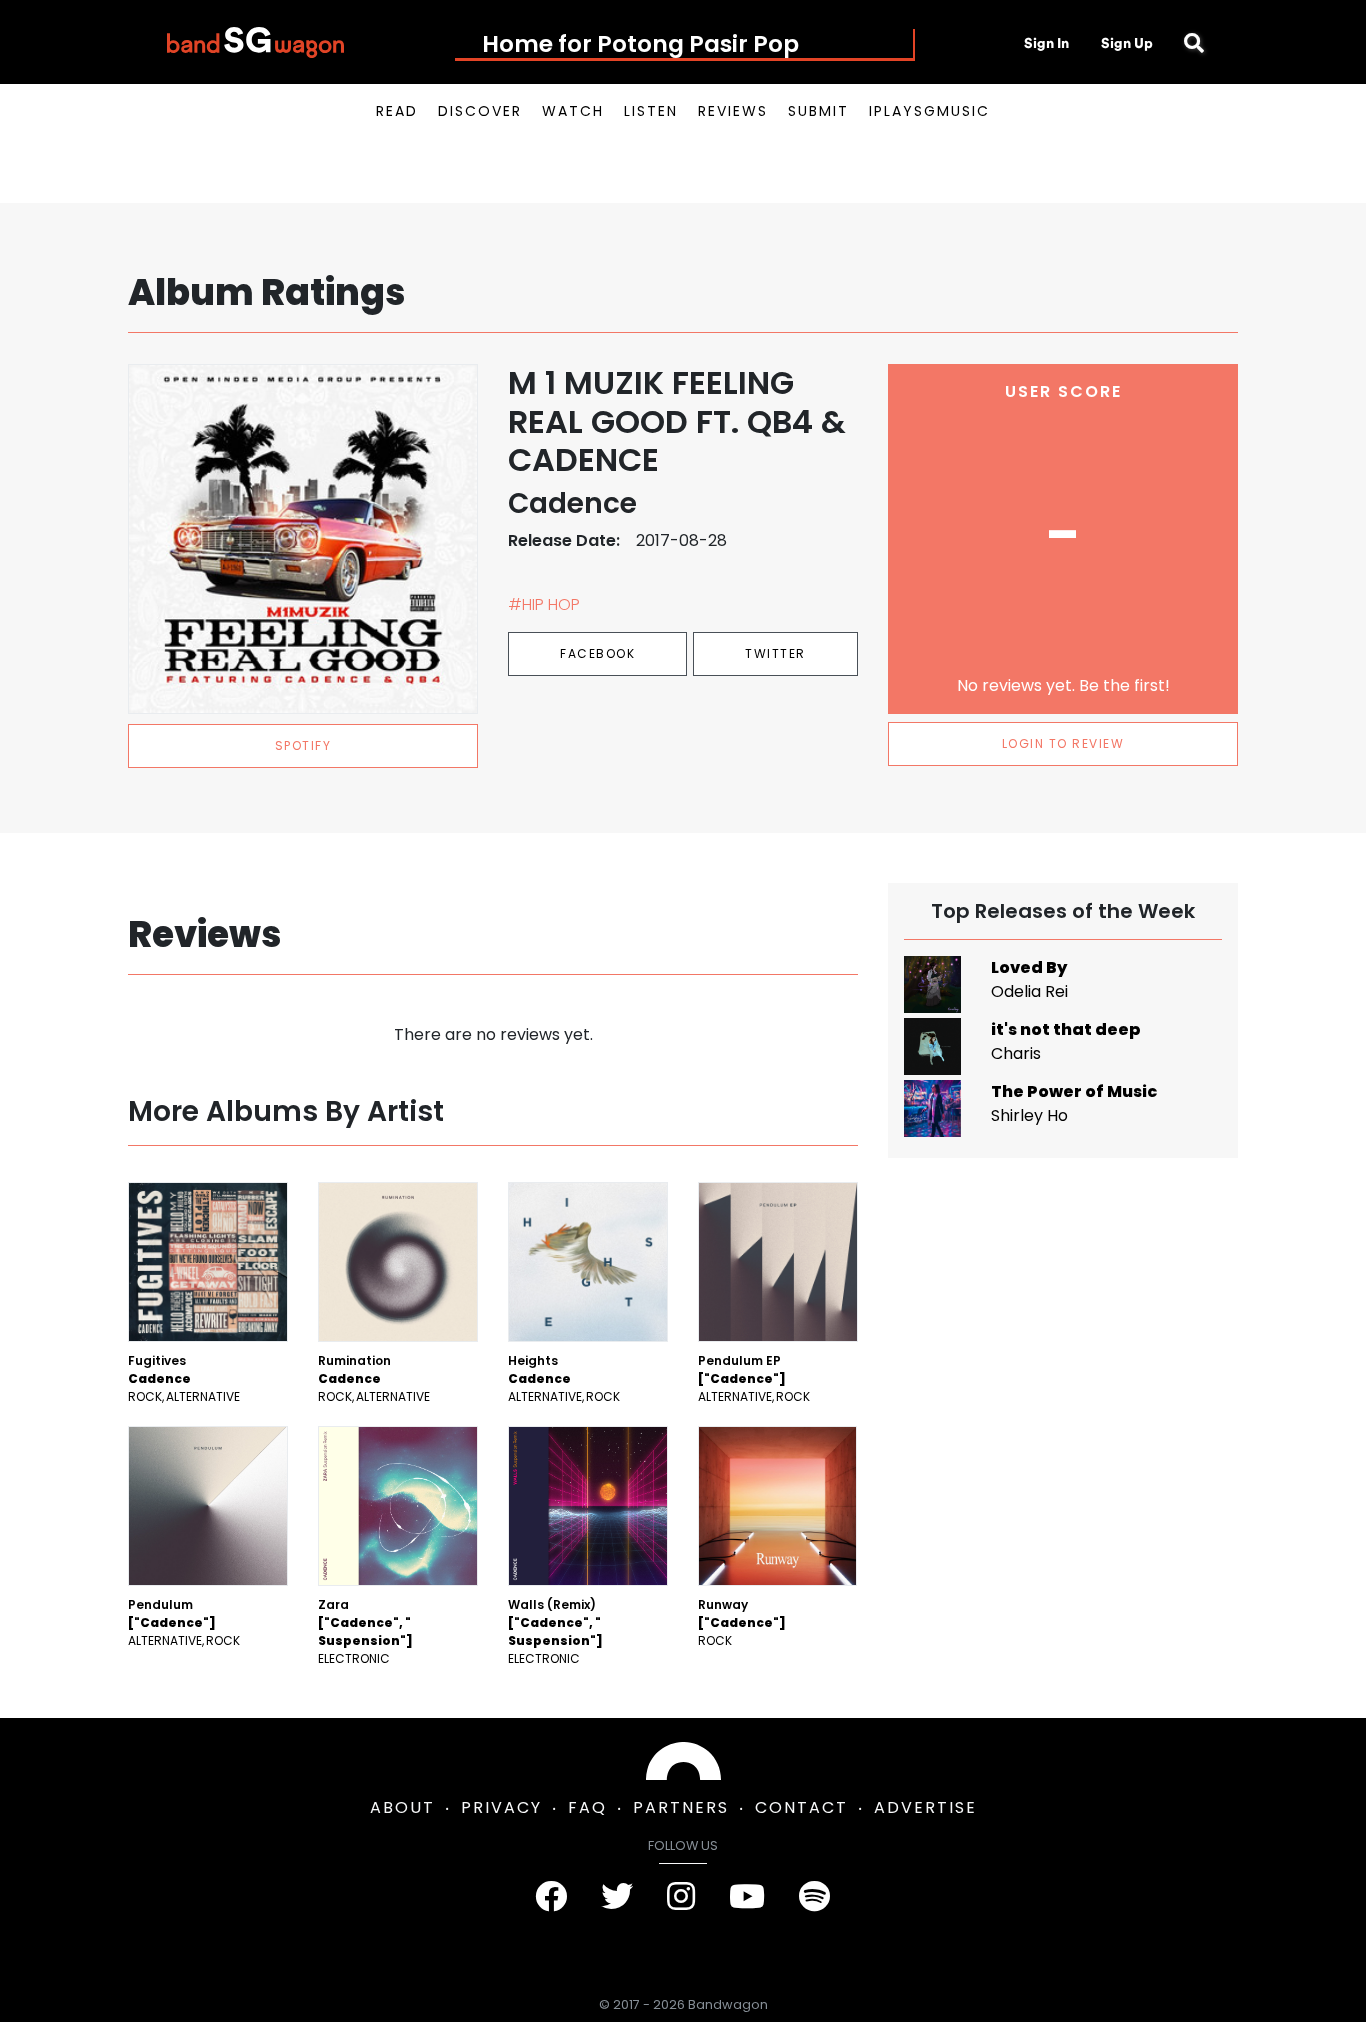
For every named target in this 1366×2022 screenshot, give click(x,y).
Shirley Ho (1029, 1115)
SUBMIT (818, 111)
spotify (303, 745)
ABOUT (402, 1807)
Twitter (775, 653)
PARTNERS (681, 1807)
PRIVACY (501, 1807)
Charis (1016, 1053)
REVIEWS (733, 111)
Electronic (354, 1658)
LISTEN (651, 111)
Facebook (597, 653)
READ (397, 111)
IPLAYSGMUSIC (929, 111)
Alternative (203, 1396)
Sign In (1046, 43)
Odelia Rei (1029, 991)
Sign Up (1127, 43)
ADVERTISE (925, 1807)
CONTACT (801, 1807)
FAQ (587, 1807)
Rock (145, 1396)
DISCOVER (480, 111)
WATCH (573, 111)
